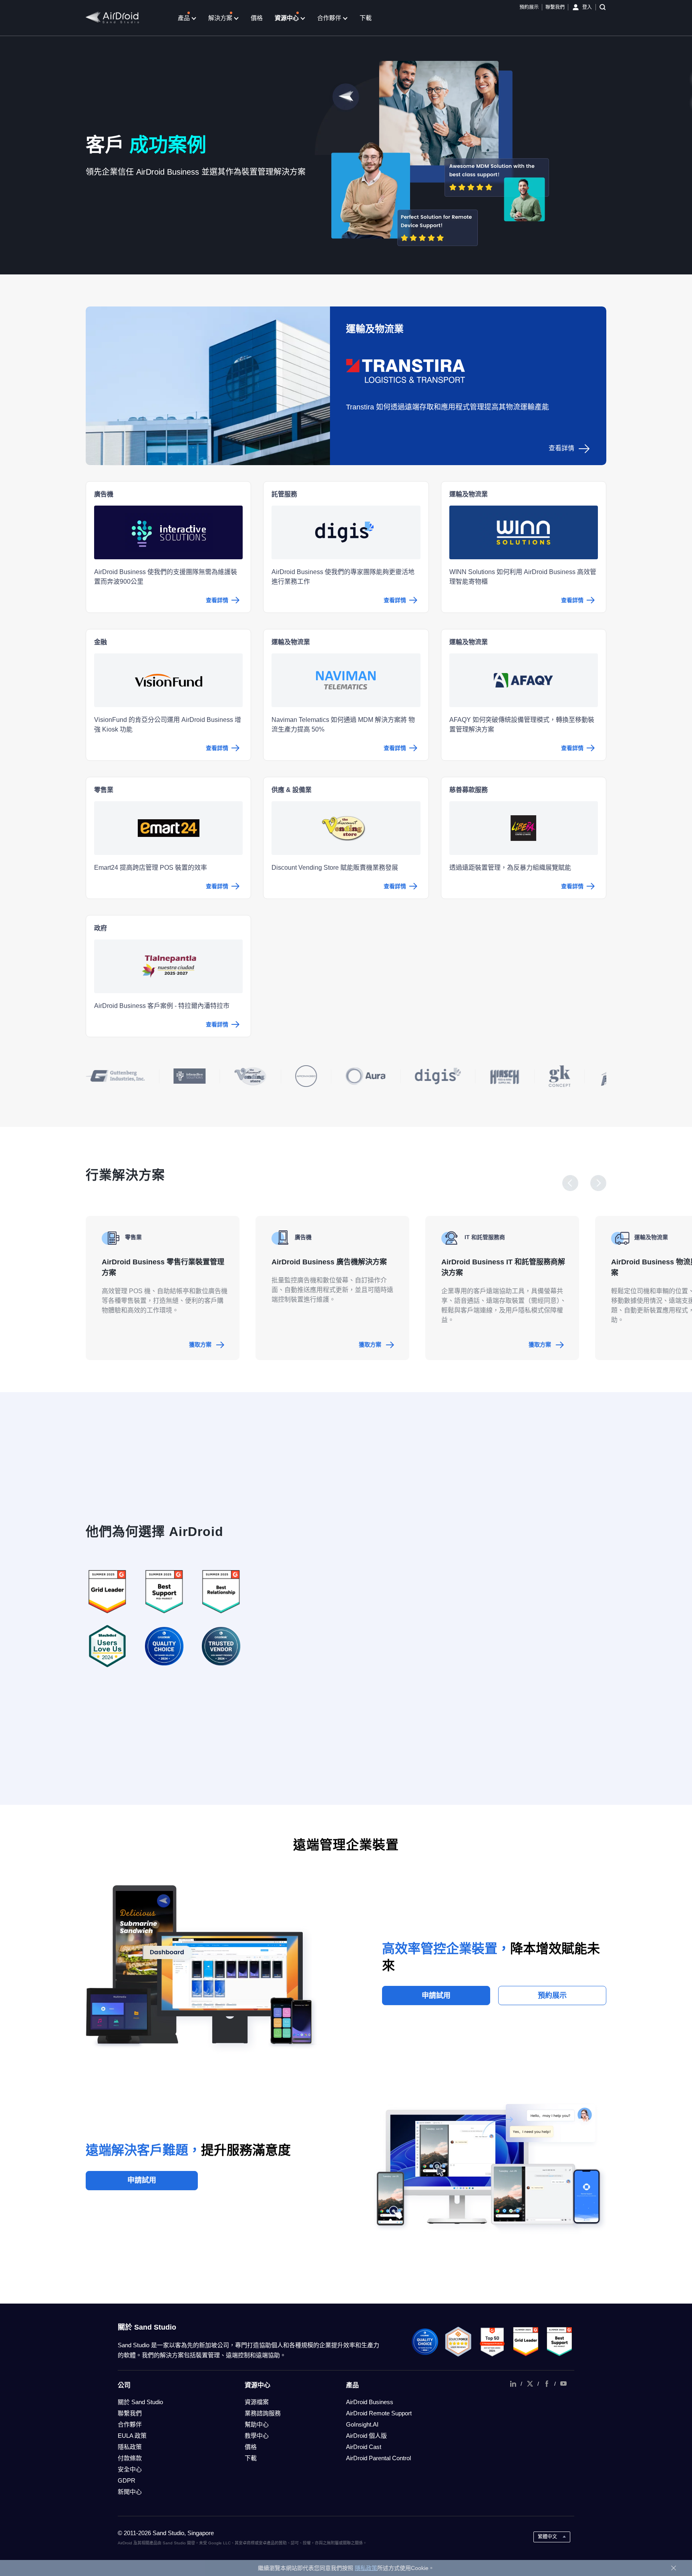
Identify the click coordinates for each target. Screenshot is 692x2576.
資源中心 (288, 18)
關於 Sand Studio (140, 2402)
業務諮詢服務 (263, 2413)
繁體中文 (547, 2537)
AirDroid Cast (364, 2447)
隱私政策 (130, 2447)
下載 (366, 18)
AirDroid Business (370, 2402)
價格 (257, 18)
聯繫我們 (555, 7)
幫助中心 (257, 2424)
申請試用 (436, 1995)
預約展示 (529, 7)
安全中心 (130, 2469)
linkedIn (513, 2384)
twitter (530, 2384)
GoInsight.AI (362, 2424)
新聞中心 (130, 2492)
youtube (563, 2384)
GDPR (127, 2480)
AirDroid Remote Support (379, 2413)
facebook (547, 2384)
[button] (570, 1183)
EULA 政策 (132, 2436)
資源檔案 (257, 2402)
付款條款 (130, 2458)
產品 (185, 18)
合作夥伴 (330, 18)
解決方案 (221, 18)
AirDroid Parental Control (378, 2458)
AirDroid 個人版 (366, 2436)
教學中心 (257, 2436)
